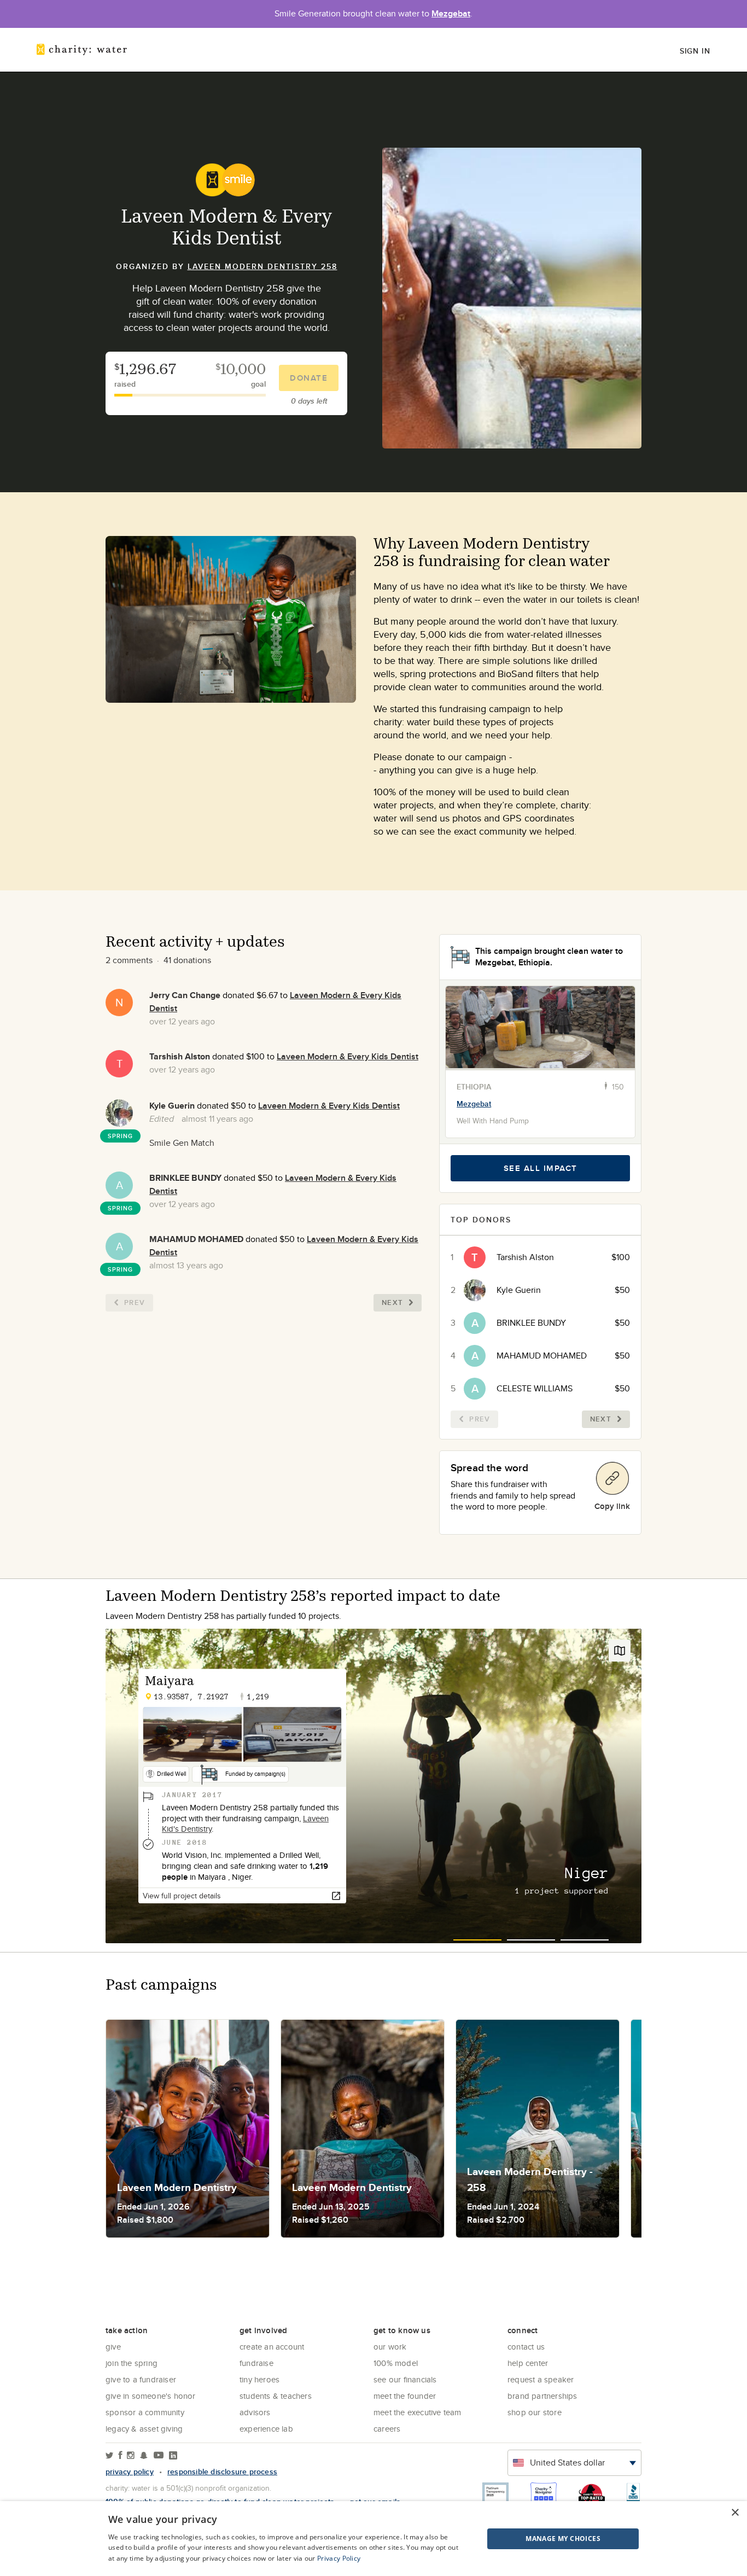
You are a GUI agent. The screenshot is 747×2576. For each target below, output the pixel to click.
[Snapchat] (144, 2456)
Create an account (272, 2347)
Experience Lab (266, 2429)
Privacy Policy (339, 2558)
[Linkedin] (173, 2456)
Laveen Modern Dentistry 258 (262, 266)
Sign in (695, 51)
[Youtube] (159, 2456)
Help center (528, 2363)
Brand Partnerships (542, 2396)
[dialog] (373, 2539)
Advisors (255, 2412)
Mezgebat (451, 13)
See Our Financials (405, 2379)
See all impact (541, 1168)
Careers (387, 2429)
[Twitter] (110, 2456)
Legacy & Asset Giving (144, 2429)
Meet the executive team (418, 2412)
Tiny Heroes (259, 2379)
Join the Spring (132, 2363)
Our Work (390, 2347)
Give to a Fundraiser (141, 2379)
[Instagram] (131, 2456)
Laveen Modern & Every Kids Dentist (348, 1056)
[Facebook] (120, 2456)
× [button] (735, 2513)
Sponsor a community (145, 2412)
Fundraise (256, 2363)
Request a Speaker (541, 2379)
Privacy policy (130, 2472)
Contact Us (526, 2347)
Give (113, 2347)
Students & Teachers (276, 2396)
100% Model (396, 2363)
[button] (536, 2539)
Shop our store (535, 2412)
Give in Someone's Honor (151, 2396)
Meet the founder (405, 2396)
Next (392, 1302)
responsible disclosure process (222, 2472)
